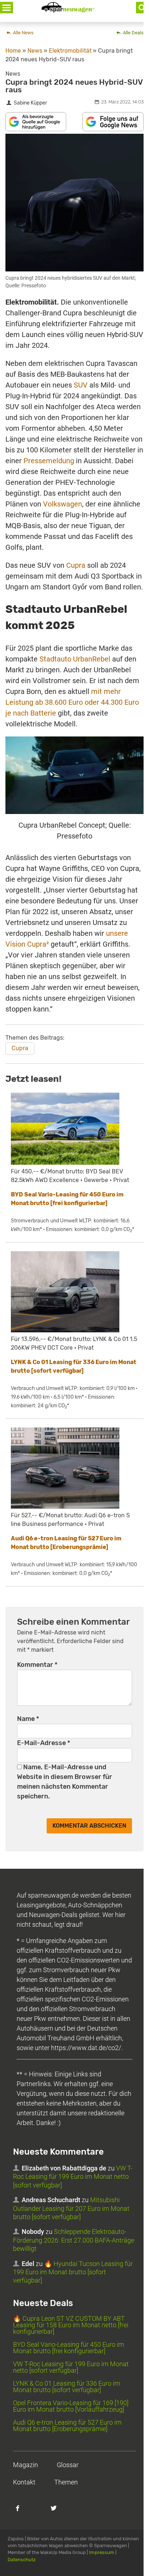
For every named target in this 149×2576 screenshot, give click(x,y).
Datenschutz (22, 2560)
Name (28, 1719)
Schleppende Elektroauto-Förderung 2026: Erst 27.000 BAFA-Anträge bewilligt (74, 2240)
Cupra (76, 565)
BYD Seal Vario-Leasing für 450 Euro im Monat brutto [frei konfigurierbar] (69, 2348)
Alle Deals (133, 33)
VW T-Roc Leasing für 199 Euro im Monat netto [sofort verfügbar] (73, 2177)
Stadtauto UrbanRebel (75, 659)
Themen (66, 2482)
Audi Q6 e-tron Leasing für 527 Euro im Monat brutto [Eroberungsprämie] (67, 2425)
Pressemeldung (49, 461)
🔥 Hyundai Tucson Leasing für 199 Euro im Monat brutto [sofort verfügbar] (73, 2272)
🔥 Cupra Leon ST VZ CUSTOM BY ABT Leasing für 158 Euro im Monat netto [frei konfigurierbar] (71, 2325)
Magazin (25, 2465)
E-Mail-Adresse (44, 1743)
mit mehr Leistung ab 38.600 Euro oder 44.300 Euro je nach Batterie (72, 702)
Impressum (102, 2552)
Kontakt (24, 2482)
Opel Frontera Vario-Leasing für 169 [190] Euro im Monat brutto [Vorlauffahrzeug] (71, 2406)
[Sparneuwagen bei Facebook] (22, 2512)
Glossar (68, 2465)
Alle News (23, 33)
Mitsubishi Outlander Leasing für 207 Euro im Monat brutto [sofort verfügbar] (71, 2208)
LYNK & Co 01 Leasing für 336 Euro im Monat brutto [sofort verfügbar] (67, 2387)
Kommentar (37, 1665)
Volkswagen (63, 504)
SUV (81, 385)
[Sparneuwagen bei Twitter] (58, 2512)
